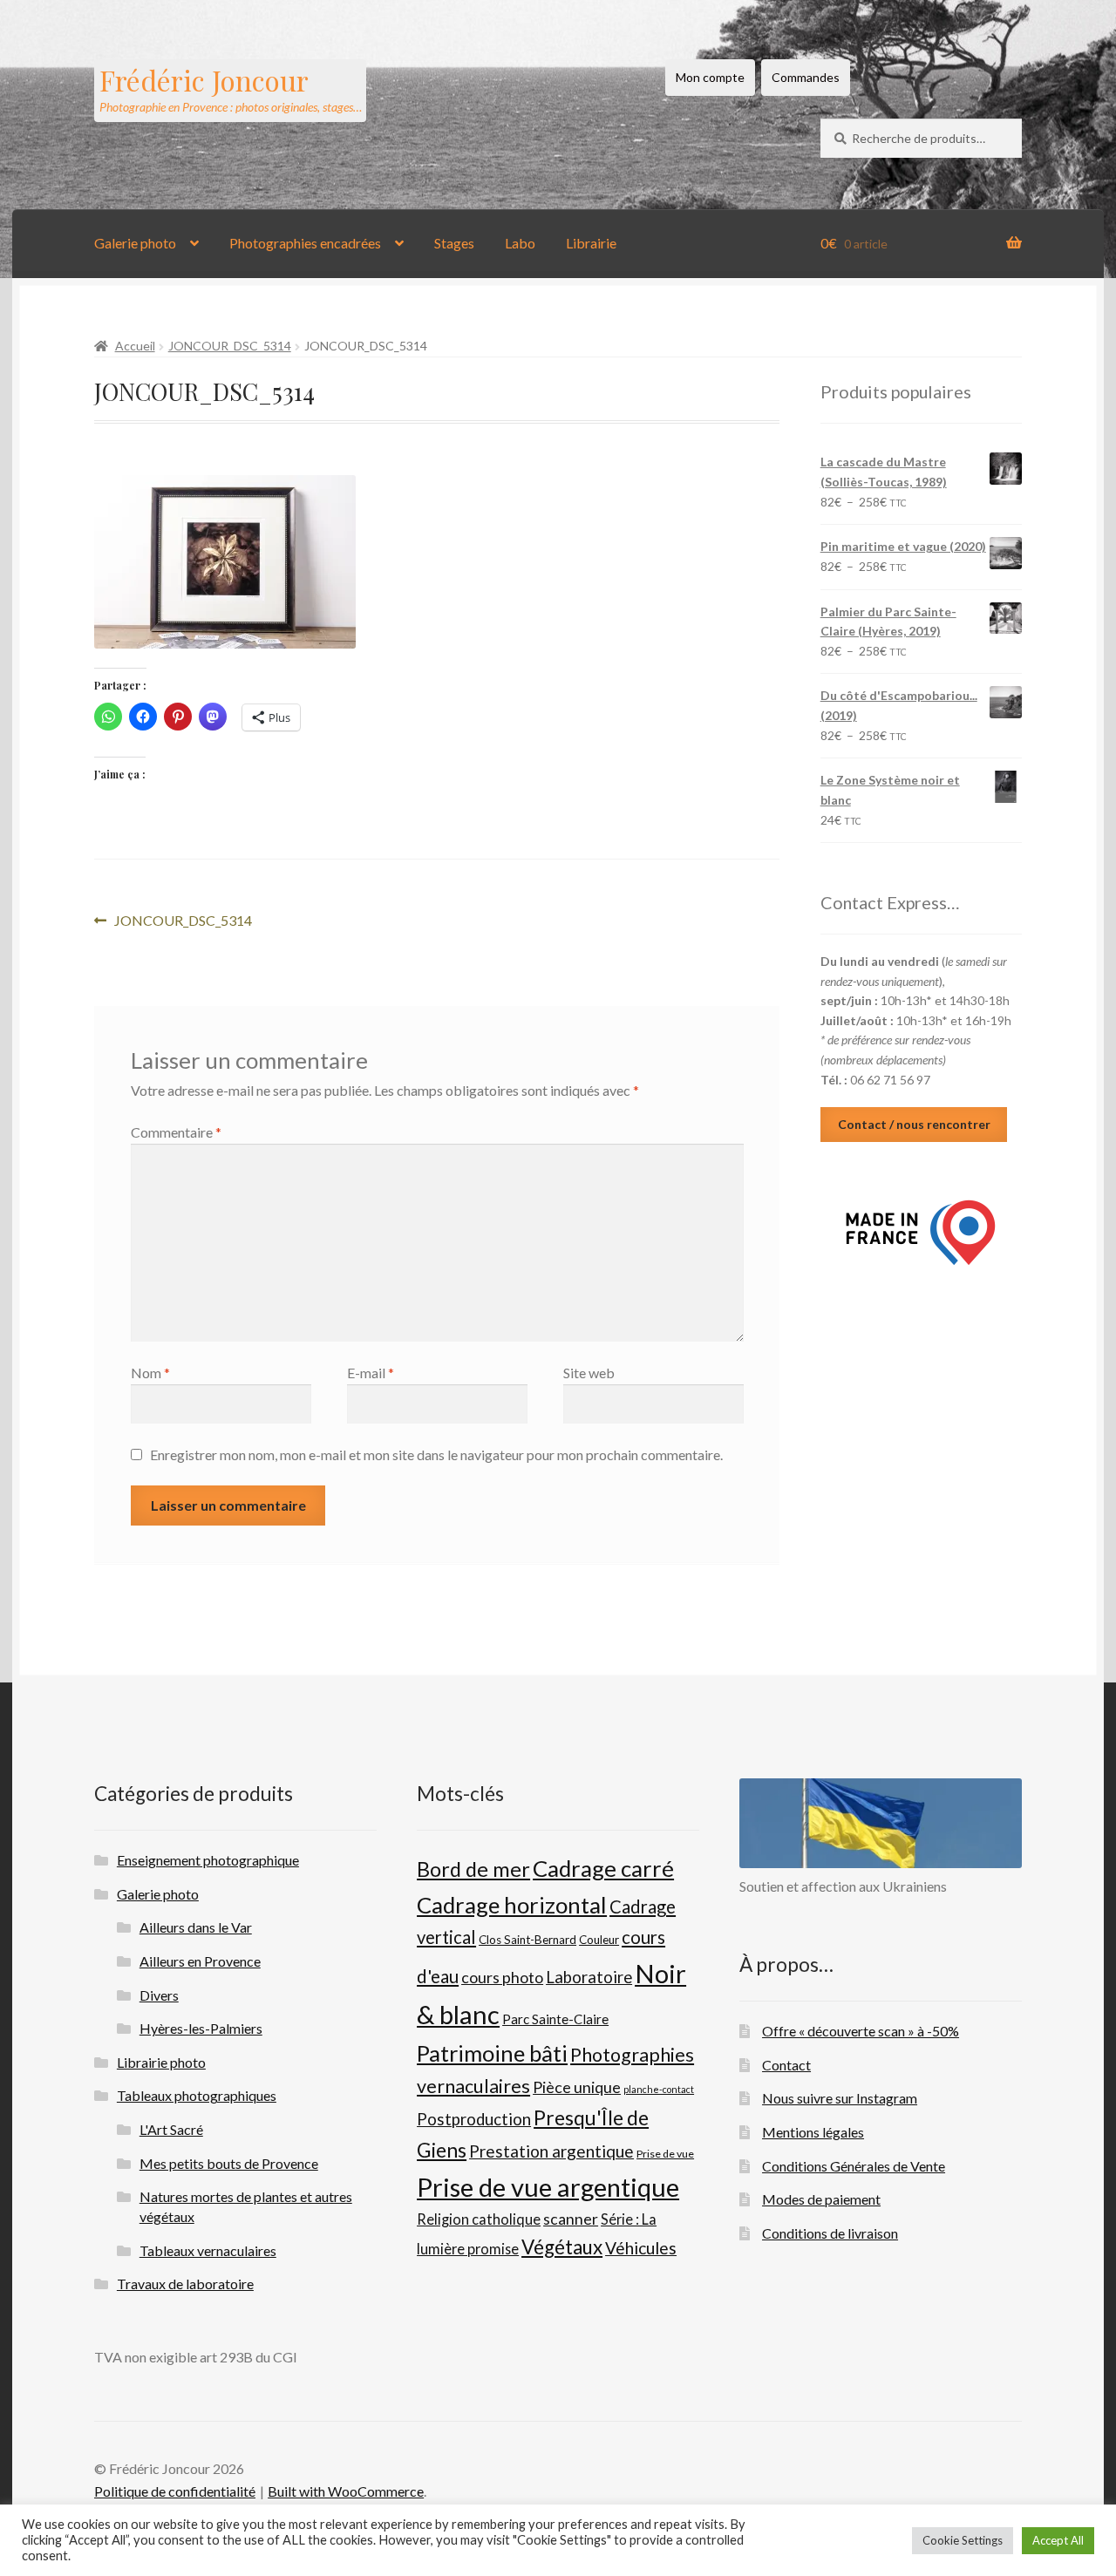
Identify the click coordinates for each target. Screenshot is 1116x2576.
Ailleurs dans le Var (196, 1927)
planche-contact (659, 2089)
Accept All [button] (1058, 2540)
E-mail (371, 1373)
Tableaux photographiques (197, 2095)
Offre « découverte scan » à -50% (861, 2031)
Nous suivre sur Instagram (840, 2098)
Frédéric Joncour (204, 80)
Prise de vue (665, 2154)
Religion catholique (479, 2219)
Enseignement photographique (208, 1860)
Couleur (599, 1940)
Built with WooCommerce (346, 2491)
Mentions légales (813, 2132)
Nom (150, 1373)
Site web (589, 1373)
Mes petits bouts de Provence (229, 2163)
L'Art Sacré (171, 2129)
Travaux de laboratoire (185, 2284)
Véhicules (641, 2248)
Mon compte (710, 77)
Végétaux (562, 2247)
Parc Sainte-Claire (555, 2019)
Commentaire (176, 1132)
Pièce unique (577, 2087)
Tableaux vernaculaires (208, 2250)
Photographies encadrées (305, 243)
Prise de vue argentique (548, 2187)
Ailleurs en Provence (200, 1961)
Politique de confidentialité (175, 2491)
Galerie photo (135, 243)
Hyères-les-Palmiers (201, 2028)
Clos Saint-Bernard (527, 1940)
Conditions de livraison (830, 2233)
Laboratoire (589, 1977)
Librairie (591, 243)
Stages (454, 243)
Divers (159, 1995)
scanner (571, 2219)
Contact (786, 2065)
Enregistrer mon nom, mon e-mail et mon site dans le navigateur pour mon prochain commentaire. (436, 1455)
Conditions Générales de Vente (854, 2166)
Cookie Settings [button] (963, 2540)
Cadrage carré (603, 1868)
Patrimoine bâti (492, 2053)
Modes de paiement (821, 2199)
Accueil (135, 346)
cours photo (502, 1977)
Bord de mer (473, 1869)
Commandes (806, 77)
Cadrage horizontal (512, 1905)
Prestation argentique (551, 2151)
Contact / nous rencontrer (914, 1124)
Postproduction (474, 2119)
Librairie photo (161, 2062)
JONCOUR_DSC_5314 (230, 346)
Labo (520, 243)
